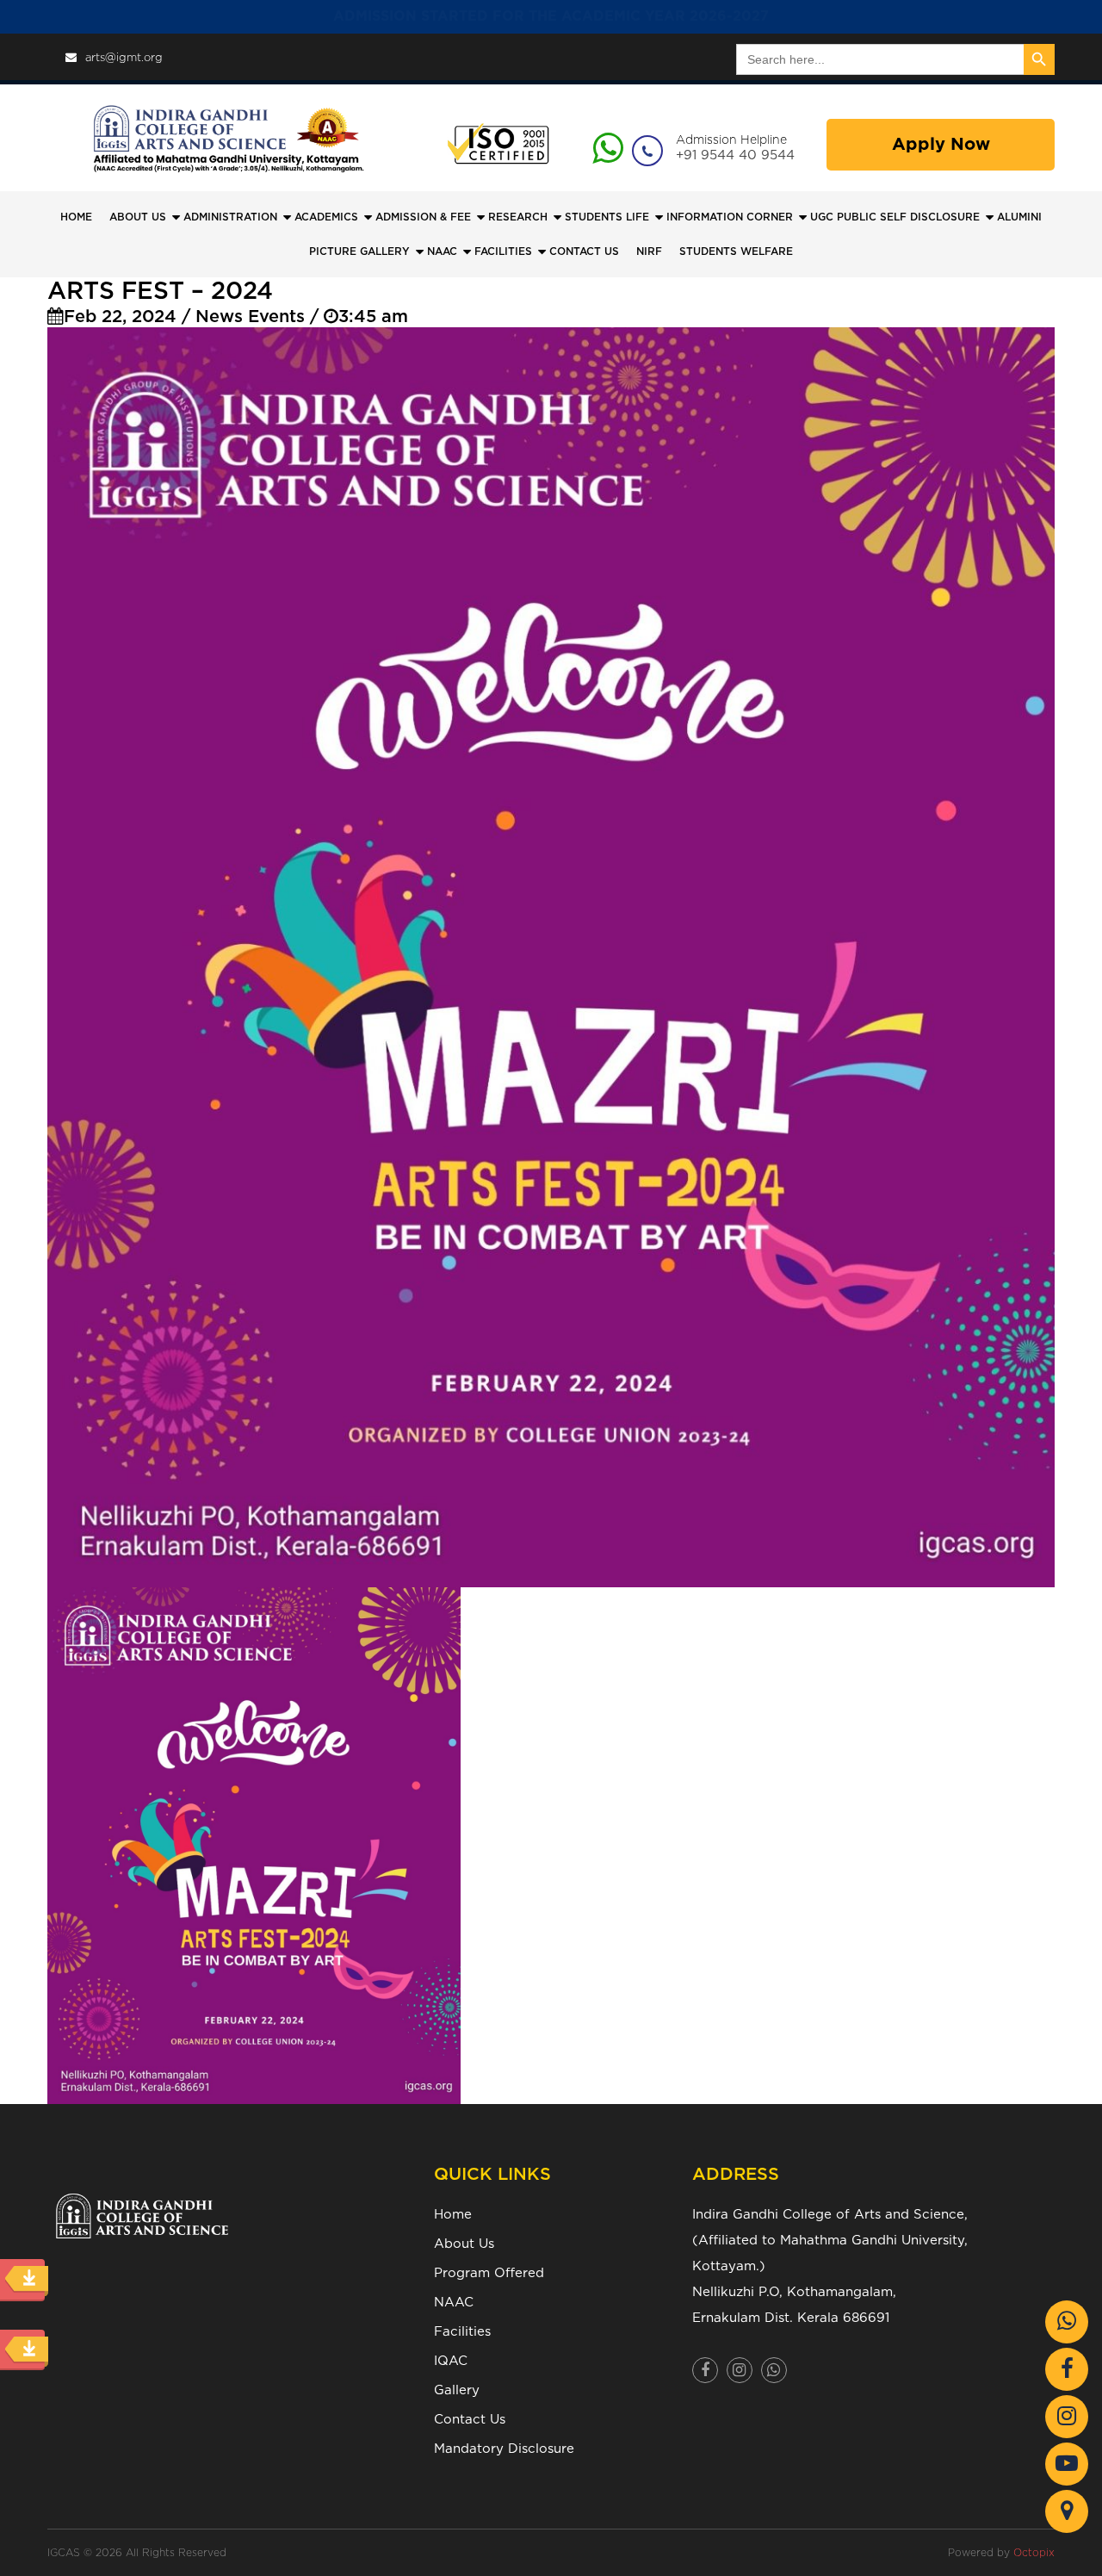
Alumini (1019, 217)
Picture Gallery (359, 251)
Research (518, 217)
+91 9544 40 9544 (735, 155)
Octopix (1034, 2553)
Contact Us (470, 2420)
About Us (464, 2244)
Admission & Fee (423, 217)
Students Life (607, 217)
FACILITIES (503, 251)
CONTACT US (584, 251)
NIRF (649, 251)
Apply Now (941, 145)
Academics (326, 217)
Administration (230, 217)
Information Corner (730, 217)
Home (76, 217)
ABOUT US (138, 217)
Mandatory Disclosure (504, 2449)
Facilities (462, 2332)
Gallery (457, 2390)
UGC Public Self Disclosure (895, 217)
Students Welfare (736, 251)
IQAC (451, 2361)
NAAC (442, 251)
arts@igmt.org (124, 58)
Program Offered (489, 2273)
